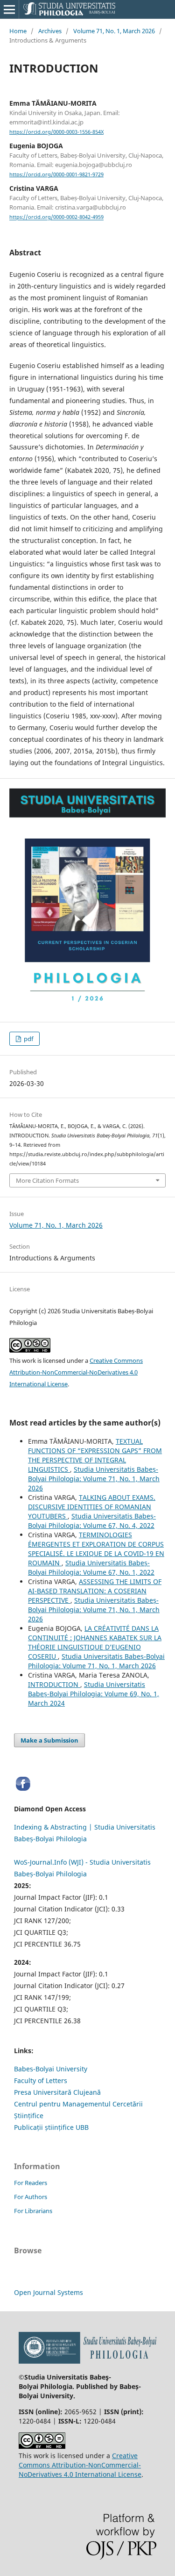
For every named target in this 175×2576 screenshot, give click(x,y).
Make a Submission (49, 1740)
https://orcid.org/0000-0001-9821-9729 (56, 174)
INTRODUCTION (54, 1684)
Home (18, 31)
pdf (28, 1039)
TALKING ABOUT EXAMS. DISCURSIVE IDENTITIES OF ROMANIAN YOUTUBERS (92, 1507)
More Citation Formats (47, 1180)
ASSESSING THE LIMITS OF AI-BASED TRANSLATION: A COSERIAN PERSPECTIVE (95, 1591)
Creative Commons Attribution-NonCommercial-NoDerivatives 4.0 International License (76, 1372)
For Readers (31, 2183)
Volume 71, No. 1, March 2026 (114, 31)
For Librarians (33, 2211)
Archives (50, 31)
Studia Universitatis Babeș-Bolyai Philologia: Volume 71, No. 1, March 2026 (94, 1479)
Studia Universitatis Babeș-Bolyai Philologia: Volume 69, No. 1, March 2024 (94, 1694)
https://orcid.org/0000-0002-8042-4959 (56, 217)
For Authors (31, 2197)
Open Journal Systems (49, 2292)
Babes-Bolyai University (51, 2069)
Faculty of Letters (41, 2080)
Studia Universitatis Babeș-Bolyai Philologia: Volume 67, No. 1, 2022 (91, 1567)
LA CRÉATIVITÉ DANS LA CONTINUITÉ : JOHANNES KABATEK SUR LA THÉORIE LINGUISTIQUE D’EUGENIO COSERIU (95, 1642)
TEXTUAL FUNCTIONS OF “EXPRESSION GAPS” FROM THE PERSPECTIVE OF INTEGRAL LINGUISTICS (95, 1455)
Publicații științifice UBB (51, 2127)
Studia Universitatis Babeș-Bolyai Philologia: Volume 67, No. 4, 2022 (92, 1521)
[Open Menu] (9, 9)
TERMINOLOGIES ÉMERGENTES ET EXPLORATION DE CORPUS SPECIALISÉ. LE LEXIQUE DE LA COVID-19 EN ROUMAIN (96, 1549)
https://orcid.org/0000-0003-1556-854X (56, 132)
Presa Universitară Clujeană (57, 2092)
